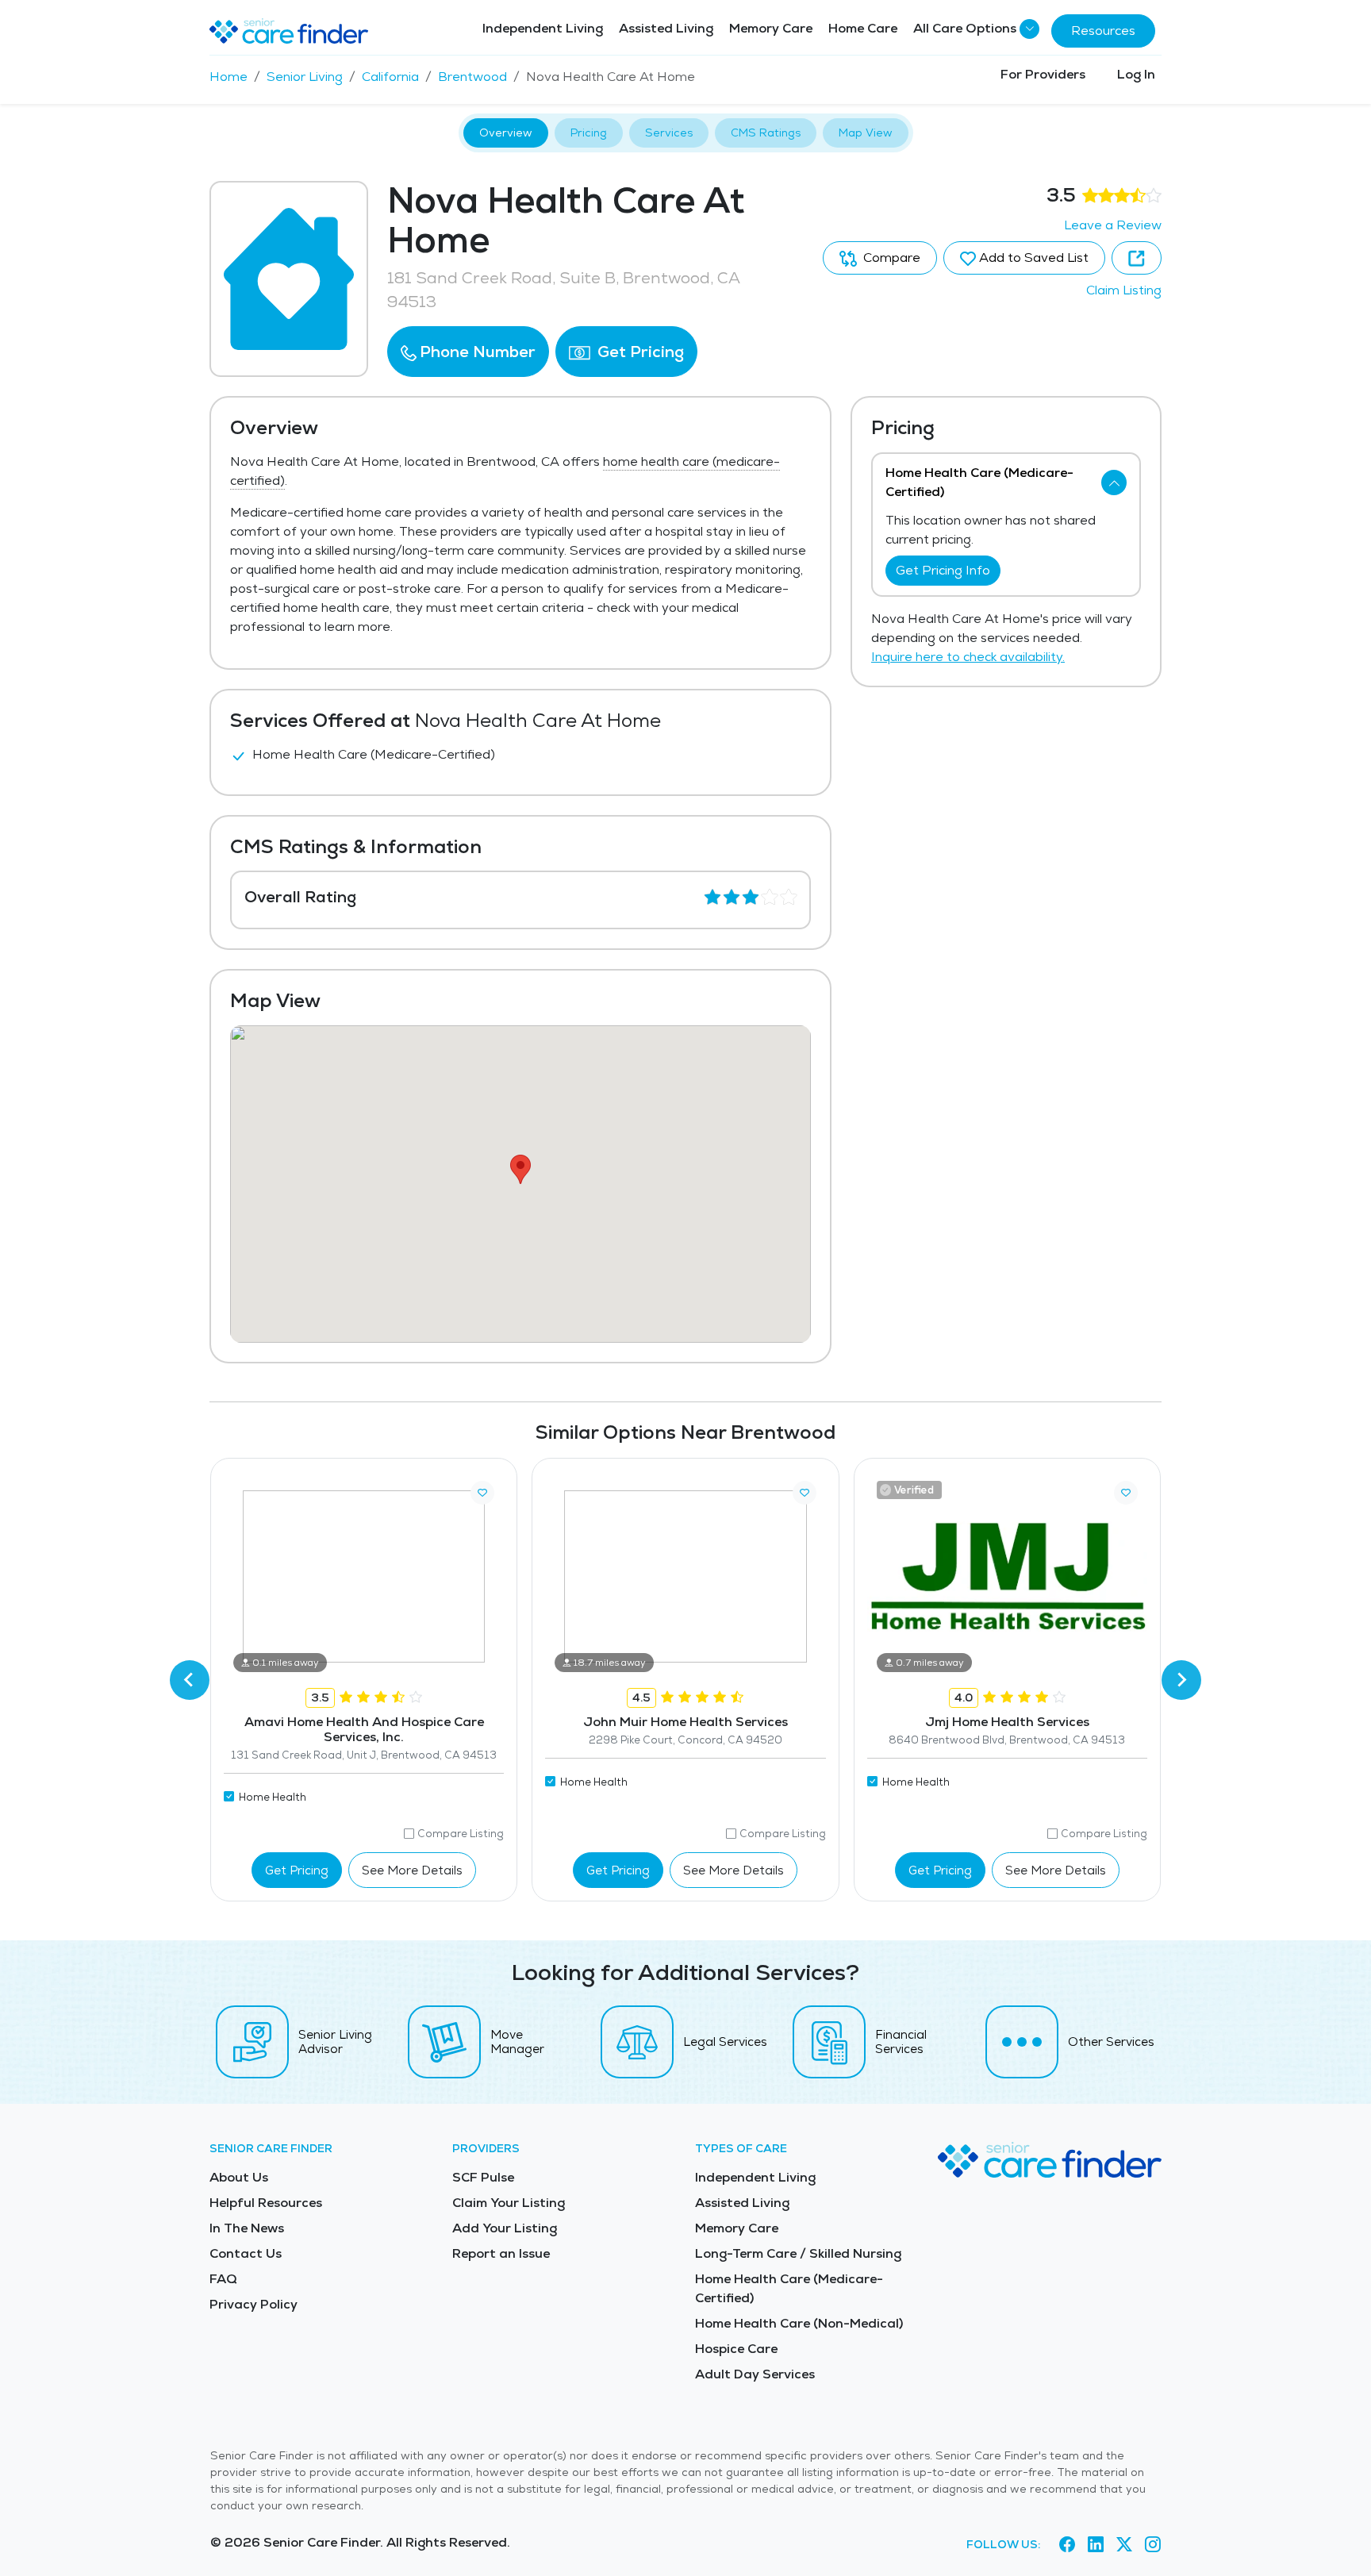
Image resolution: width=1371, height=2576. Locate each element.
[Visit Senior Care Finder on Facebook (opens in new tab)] (1067, 2545)
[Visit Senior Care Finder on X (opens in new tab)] (1124, 2545)
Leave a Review (1113, 225)
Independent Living (543, 28)
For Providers (1043, 74)
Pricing (589, 133)
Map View (866, 133)
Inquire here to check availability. (968, 657)
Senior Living (305, 77)
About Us (239, 2177)
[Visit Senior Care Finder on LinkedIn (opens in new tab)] (1096, 2545)
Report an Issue (501, 2253)
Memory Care (771, 28)
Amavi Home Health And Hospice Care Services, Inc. (364, 1729)
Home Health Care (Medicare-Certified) (789, 2288)
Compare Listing (461, 1834)
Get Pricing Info (943, 570)
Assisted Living (666, 28)
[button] (468, 352)
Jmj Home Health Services (1007, 1722)
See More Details (412, 1870)
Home (228, 77)
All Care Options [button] (965, 28)
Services (669, 133)
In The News (247, 2228)
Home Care (863, 28)
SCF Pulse (483, 2177)
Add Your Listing (505, 2228)
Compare (890, 258)
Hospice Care (736, 2349)
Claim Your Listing (509, 2203)
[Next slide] (1181, 1680)
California (390, 77)
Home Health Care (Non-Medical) (799, 2323)
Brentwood (472, 77)
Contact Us (246, 2253)
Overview (506, 133)
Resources (1103, 31)
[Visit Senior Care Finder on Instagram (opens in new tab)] (1153, 2545)
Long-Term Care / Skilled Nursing (798, 2253)
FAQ (223, 2279)
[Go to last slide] (190, 1680)
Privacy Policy (253, 2304)
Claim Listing (1124, 290)
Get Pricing (639, 352)
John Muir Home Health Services (685, 1722)
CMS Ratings (766, 133)
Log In (1136, 74)
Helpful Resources (266, 2203)
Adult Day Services (755, 2374)
